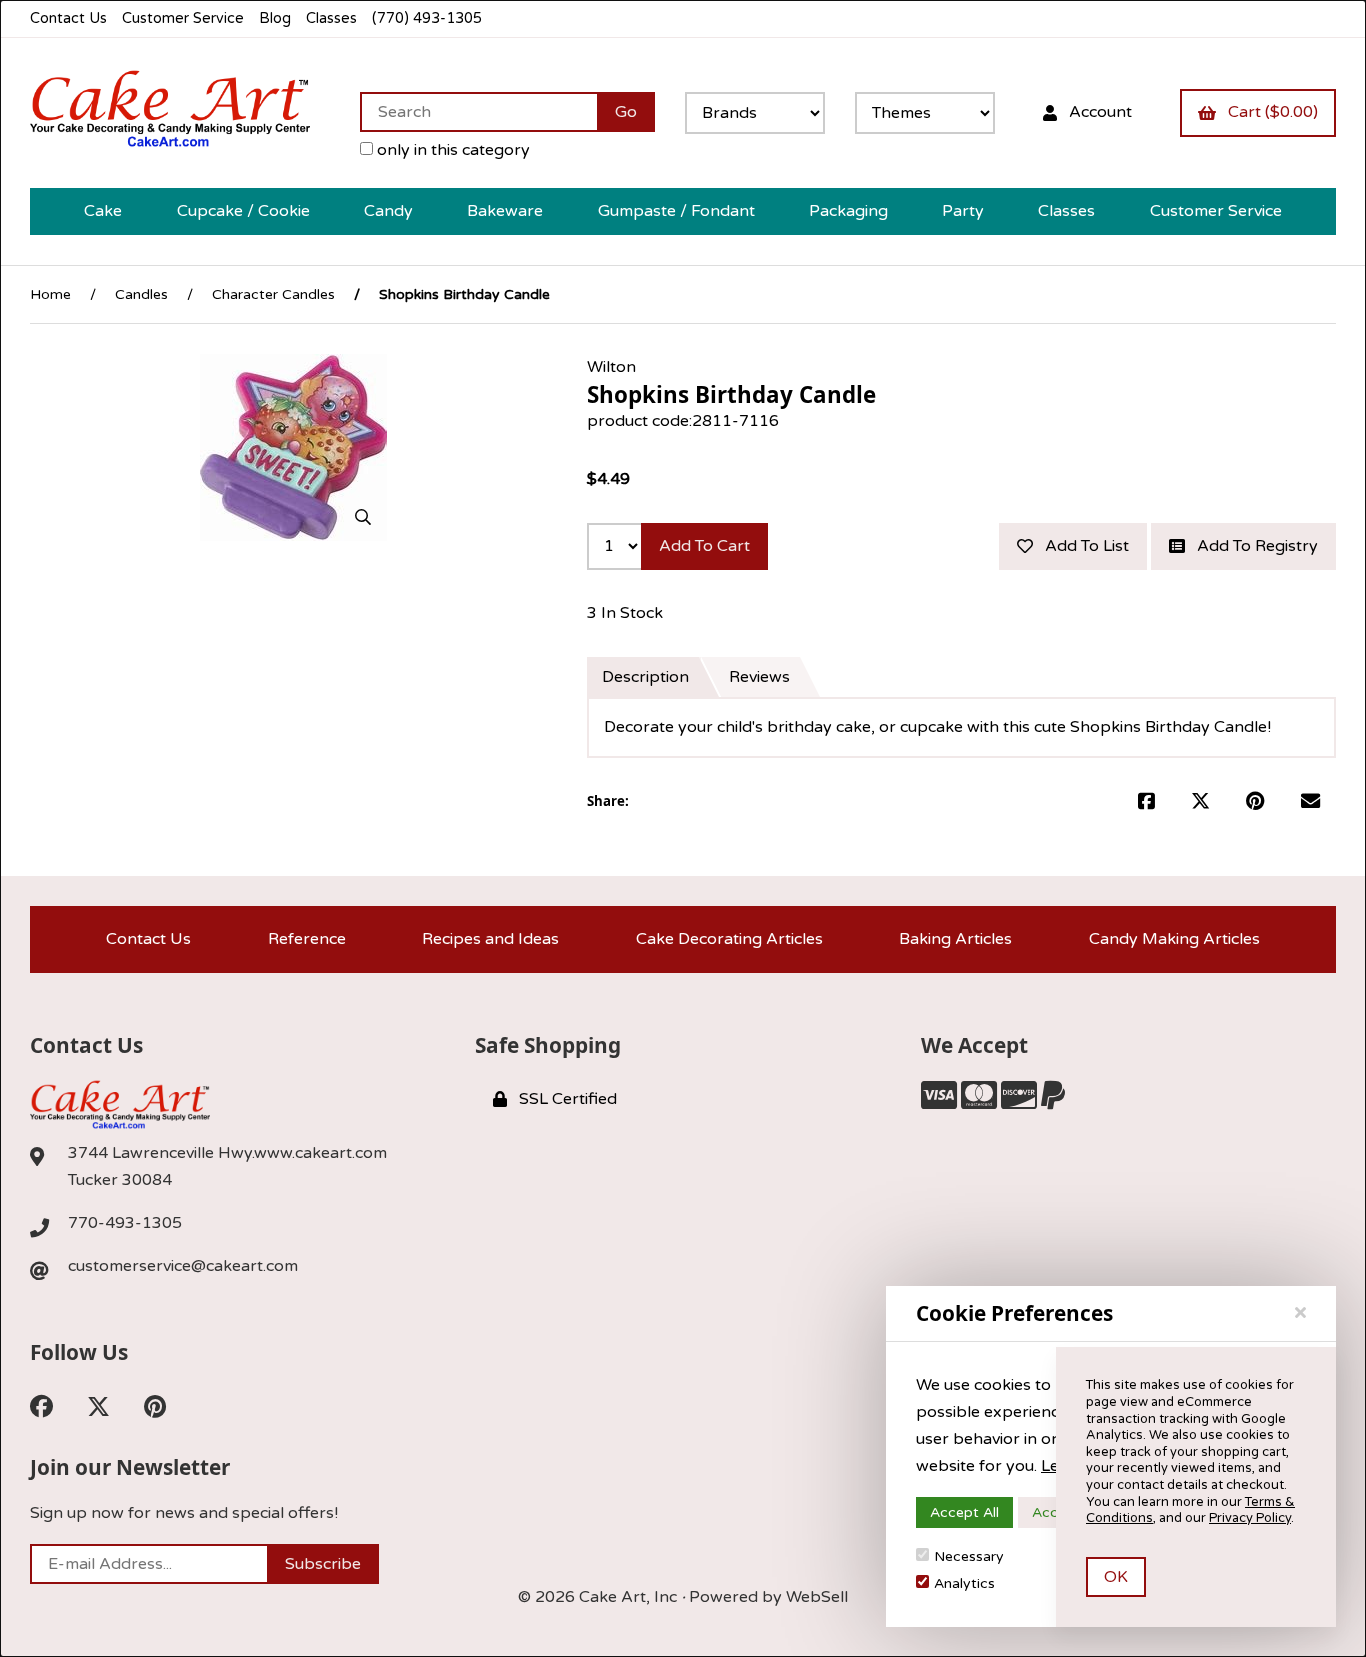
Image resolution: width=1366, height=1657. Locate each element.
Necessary (969, 1556)
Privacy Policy (1250, 1518)
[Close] (1300, 1313)
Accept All (964, 1512)
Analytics (964, 1583)
